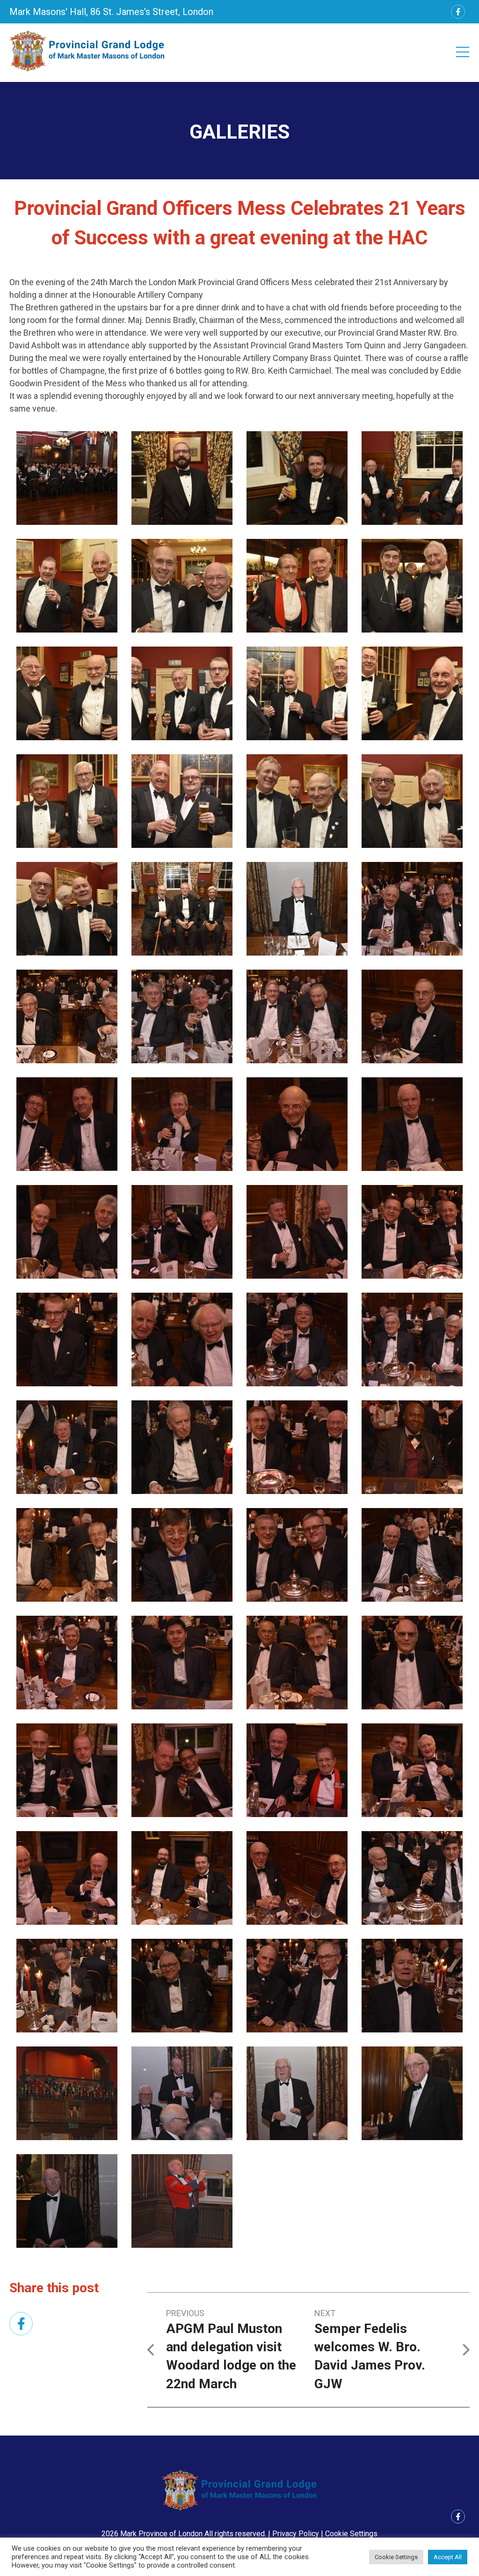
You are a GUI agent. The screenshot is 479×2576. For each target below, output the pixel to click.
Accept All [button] (448, 2557)
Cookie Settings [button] (351, 2534)
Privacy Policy (296, 2534)
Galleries (239, 132)
